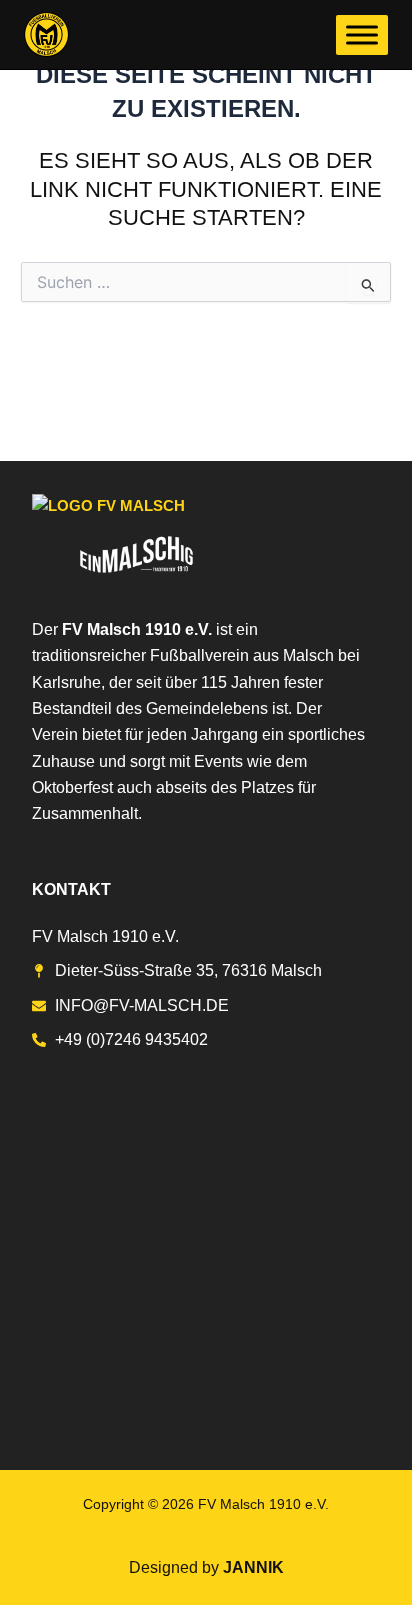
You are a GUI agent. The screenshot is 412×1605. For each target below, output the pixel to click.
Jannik (253, 1567)
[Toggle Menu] (362, 34)
